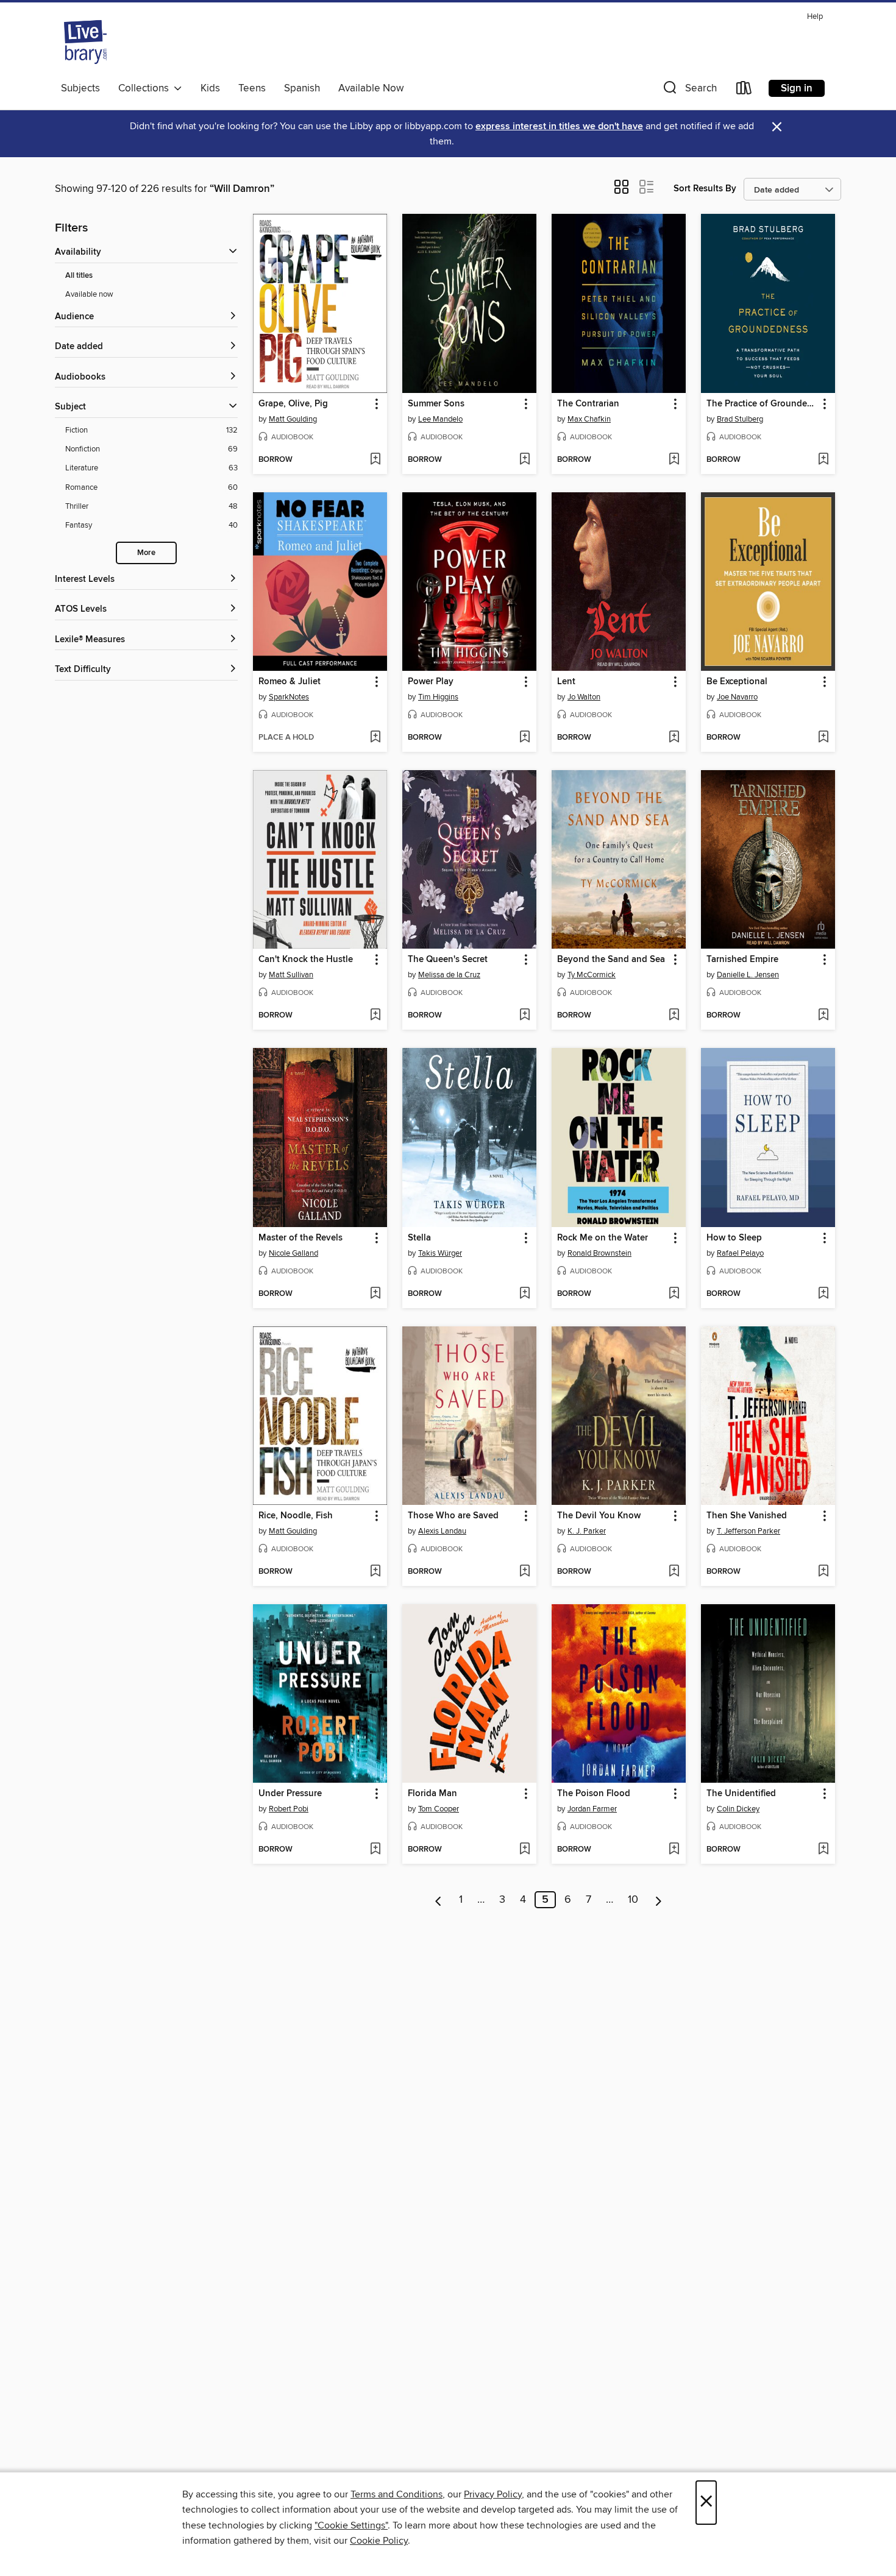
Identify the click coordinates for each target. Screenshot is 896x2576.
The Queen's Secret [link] (448, 960)
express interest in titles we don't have (559, 126)
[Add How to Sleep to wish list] (823, 1294)
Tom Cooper (439, 1809)
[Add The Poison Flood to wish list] (674, 1850)
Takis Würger (440, 1253)
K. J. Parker (587, 1531)
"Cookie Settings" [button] (351, 2525)
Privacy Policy (493, 2494)
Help (815, 17)
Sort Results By (705, 189)
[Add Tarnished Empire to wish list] (823, 1016)
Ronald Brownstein (599, 1253)
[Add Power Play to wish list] (524, 738)
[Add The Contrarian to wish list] (674, 460)
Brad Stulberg (740, 419)
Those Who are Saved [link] (453, 1516)
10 (633, 1900)
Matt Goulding (293, 419)
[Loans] (744, 90)
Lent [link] (566, 682)
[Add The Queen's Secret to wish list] (524, 1016)
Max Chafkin (589, 419)
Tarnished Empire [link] (742, 960)
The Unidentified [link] (741, 1794)
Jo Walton (584, 697)
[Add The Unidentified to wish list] (823, 1850)
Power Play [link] (431, 682)
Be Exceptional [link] (737, 682)
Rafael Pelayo (740, 1253)
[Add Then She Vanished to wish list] (823, 1572)
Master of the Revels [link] (300, 1238)
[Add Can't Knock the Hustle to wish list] (375, 1016)
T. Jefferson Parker (748, 1531)
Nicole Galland (293, 1253)
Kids (210, 88)
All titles (79, 276)
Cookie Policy (379, 2541)
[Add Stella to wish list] (524, 1294)
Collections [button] (146, 88)
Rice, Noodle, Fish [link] (296, 1516)
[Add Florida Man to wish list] (524, 1850)
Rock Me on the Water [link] (603, 1238)
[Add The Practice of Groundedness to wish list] (823, 460)
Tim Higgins (438, 697)
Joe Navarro (737, 697)
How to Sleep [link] (734, 1238)
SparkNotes (289, 697)
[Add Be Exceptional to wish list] (823, 738)
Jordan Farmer (592, 1809)
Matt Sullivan (291, 975)
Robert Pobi (289, 1809)
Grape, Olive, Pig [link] (293, 404)
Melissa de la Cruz (449, 975)
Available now (89, 294)
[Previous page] (439, 1900)
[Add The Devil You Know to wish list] (674, 1572)
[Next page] (659, 1900)
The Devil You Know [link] (599, 1516)
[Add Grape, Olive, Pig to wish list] (375, 460)
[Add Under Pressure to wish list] (375, 1850)
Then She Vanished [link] (747, 1516)
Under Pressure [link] (290, 1794)
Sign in (797, 88)
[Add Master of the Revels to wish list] (375, 1294)
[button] (689, 90)
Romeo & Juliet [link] (290, 682)
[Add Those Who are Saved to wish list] (524, 1572)
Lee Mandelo (440, 419)
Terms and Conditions (396, 2494)
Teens (252, 88)
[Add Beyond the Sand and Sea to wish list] (674, 1016)
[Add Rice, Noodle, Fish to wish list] (375, 1572)
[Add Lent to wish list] (674, 738)
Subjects (80, 88)
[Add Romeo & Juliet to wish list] (375, 738)
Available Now (371, 88)
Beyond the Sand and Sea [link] (611, 960)
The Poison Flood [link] (594, 1794)
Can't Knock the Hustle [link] (306, 960)
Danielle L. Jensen (748, 975)
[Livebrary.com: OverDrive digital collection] (85, 42)
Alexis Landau (442, 1531)
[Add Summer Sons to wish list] (524, 460)
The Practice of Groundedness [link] (762, 404)
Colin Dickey (738, 1809)
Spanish (302, 88)
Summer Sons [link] (436, 404)
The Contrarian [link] (588, 404)
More (146, 553)
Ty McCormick (592, 975)
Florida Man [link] (432, 1794)
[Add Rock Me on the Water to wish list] (674, 1294)
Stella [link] (419, 1238)
